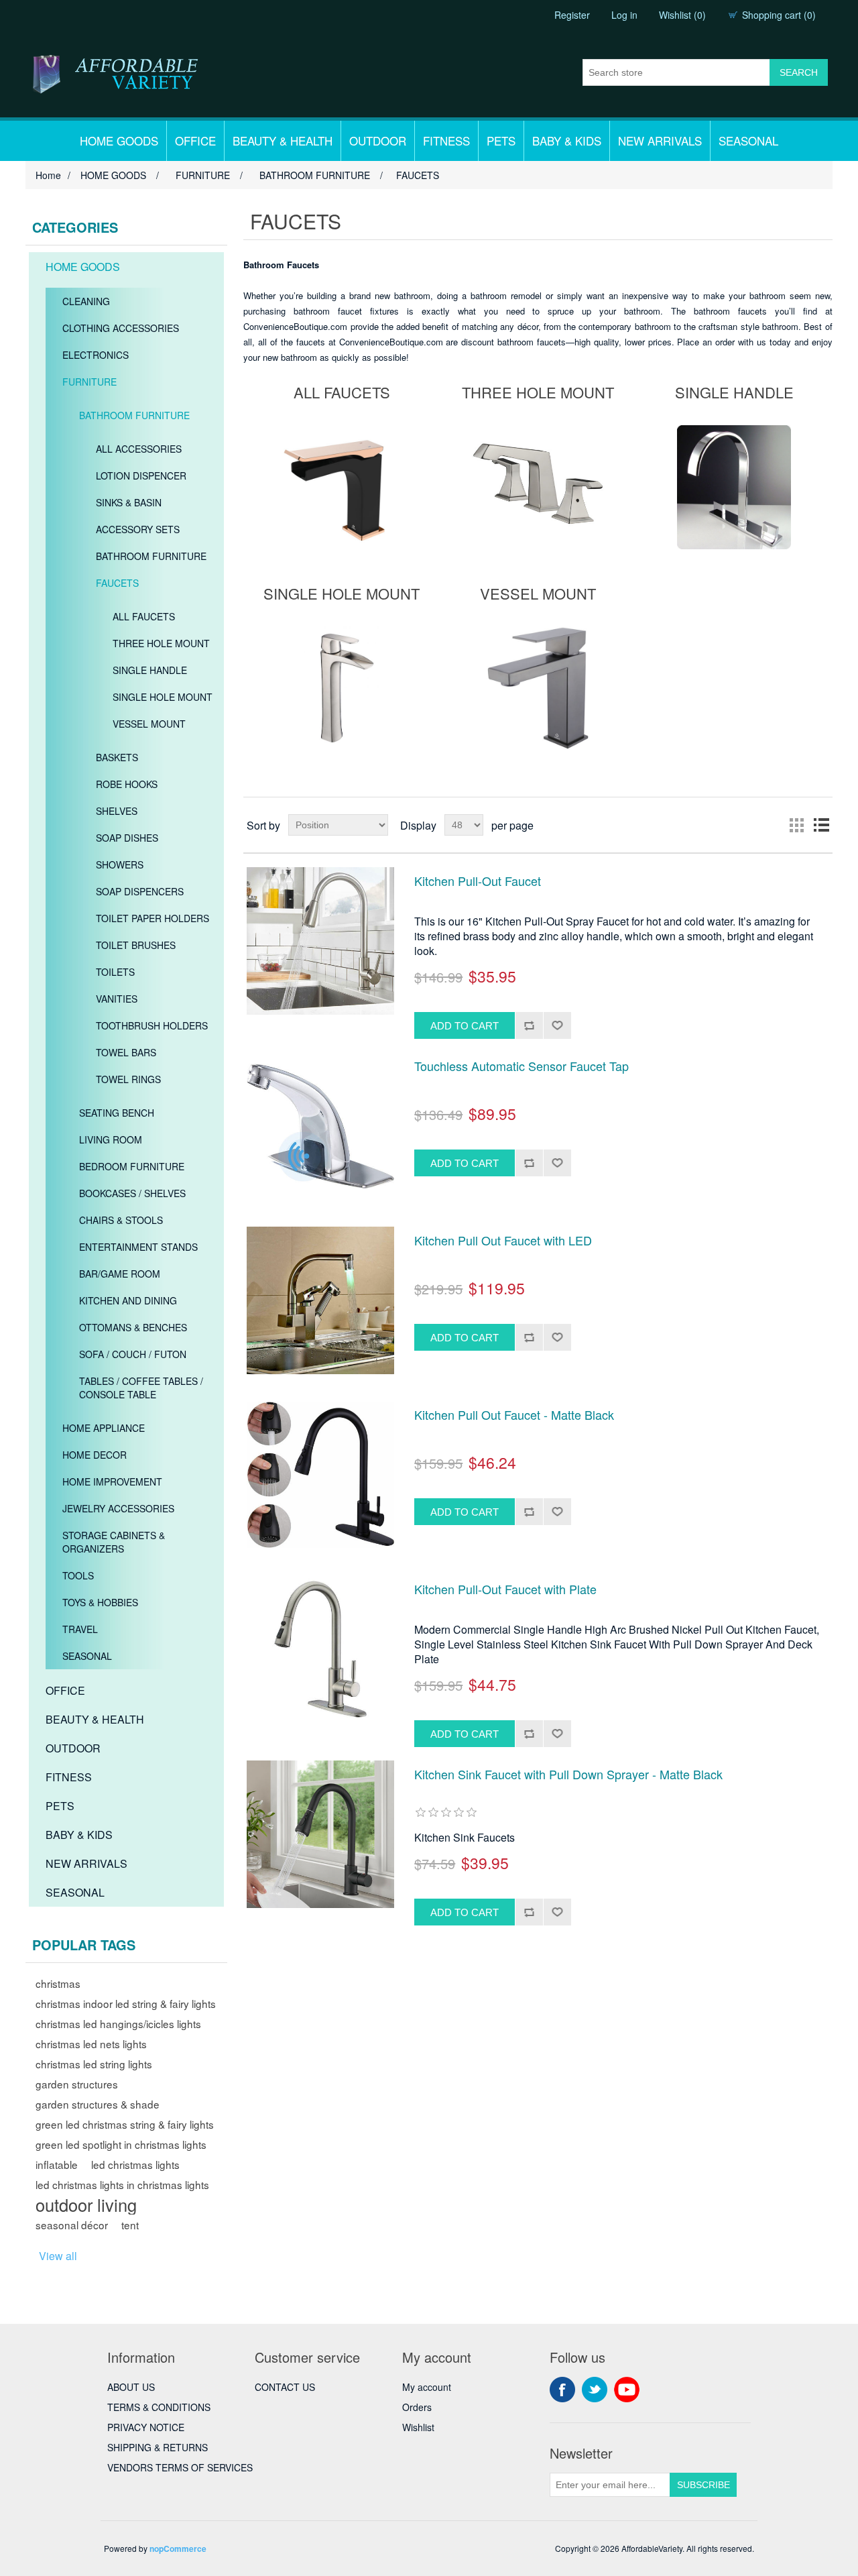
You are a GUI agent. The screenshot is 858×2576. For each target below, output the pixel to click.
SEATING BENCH (117, 1113)
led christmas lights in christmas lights (122, 2184)
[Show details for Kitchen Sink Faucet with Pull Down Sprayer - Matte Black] (320, 1834)
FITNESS (446, 141)
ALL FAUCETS (144, 616)
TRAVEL (80, 1629)
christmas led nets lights (91, 2043)
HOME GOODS (119, 141)
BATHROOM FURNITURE (134, 415)
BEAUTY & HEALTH (283, 141)
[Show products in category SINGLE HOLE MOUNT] (342, 688)
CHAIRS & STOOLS (121, 1220)
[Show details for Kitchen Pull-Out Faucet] (320, 941)
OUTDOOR (378, 141)
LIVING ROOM (111, 1139)
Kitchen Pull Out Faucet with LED (503, 1241)
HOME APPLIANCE (104, 1428)
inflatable (57, 2164)
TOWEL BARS (126, 1052)
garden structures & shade (98, 2104)
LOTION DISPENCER (141, 475)
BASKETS (117, 757)
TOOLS (78, 1575)
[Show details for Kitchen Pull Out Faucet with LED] (320, 1300)
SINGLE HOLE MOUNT (163, 697)
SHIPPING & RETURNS (158, 2447)
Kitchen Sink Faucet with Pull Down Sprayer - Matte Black (568, 1775)
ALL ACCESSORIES (139, 449)
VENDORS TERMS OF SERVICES (180, 2467)
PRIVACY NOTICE (146, 2427)
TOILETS (115, 972)
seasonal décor (72, 2225)
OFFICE (195, 141)
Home (48, 175)
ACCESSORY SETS (138, 529)
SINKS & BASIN (129, 502)
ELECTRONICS (96, 355)
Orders (417, 2407)
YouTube (627, 2390)
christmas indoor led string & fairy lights (126, 2003)
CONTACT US (285, 2387)
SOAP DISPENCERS (140, 891)
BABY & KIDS (567, 141)
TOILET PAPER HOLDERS (152, 918)
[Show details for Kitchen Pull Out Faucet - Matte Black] (320, 1475)
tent (130, 2225)
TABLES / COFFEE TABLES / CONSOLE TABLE (141, 1388)
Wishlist (418, 2427)
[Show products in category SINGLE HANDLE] (734, 487)
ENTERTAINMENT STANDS (138, 1247)
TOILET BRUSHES (136, 945)
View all (58, 2256)
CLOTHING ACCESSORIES (121, 328)
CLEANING (86, 301)
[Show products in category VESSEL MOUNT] (538, 688)
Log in (624, 15)
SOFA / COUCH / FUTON (133, 1354)
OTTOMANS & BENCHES (133, 1327)
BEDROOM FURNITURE (132, 1166)
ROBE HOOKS (127, 784)
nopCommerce (178, 2549)
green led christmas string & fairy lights (125, 2124)
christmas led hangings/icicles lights (118, 2023)
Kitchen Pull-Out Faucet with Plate (505, 1589)
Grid (797, 825)
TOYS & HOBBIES (100, 1602)
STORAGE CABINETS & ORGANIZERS (114, 1542)
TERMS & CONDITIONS (159, 2407)
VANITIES (117, 999)
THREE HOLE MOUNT (161, 643)
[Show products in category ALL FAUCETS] (342, 487)
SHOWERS (120, 864)
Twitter (595, 2390)
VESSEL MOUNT (149, 724)
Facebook (562, 2390)
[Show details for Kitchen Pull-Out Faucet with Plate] (320, 1649)
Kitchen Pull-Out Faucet (478, 881)
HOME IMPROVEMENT (112, 1481)
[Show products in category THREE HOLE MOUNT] (538, 487)
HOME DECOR (95, 1455)
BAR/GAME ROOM (120, 1274)
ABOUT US (131, 2387)
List (821, 825)
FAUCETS (117, 583)
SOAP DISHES (127, 838)
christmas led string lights (94, 2064)
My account (427, 2387)
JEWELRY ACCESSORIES (118, 1508)
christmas (58, 1983)
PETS (501, 141)
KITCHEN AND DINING (128, 1300)
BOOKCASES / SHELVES (132, 1193)
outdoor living (86, 2204)
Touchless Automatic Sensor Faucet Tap (522, 1066)
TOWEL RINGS (128, 1079)
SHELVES (117, 811)
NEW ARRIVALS (660, 141)
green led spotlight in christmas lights (121, 2144)
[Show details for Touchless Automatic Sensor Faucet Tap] (320, 1126)
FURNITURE (89, 382)
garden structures (77, 2084)
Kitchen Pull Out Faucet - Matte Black (514, 1415)
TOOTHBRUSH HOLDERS (152, 1025)
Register (572, 15)
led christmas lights (135, 2164)
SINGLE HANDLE (150, 670)
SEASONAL (748, 141)
